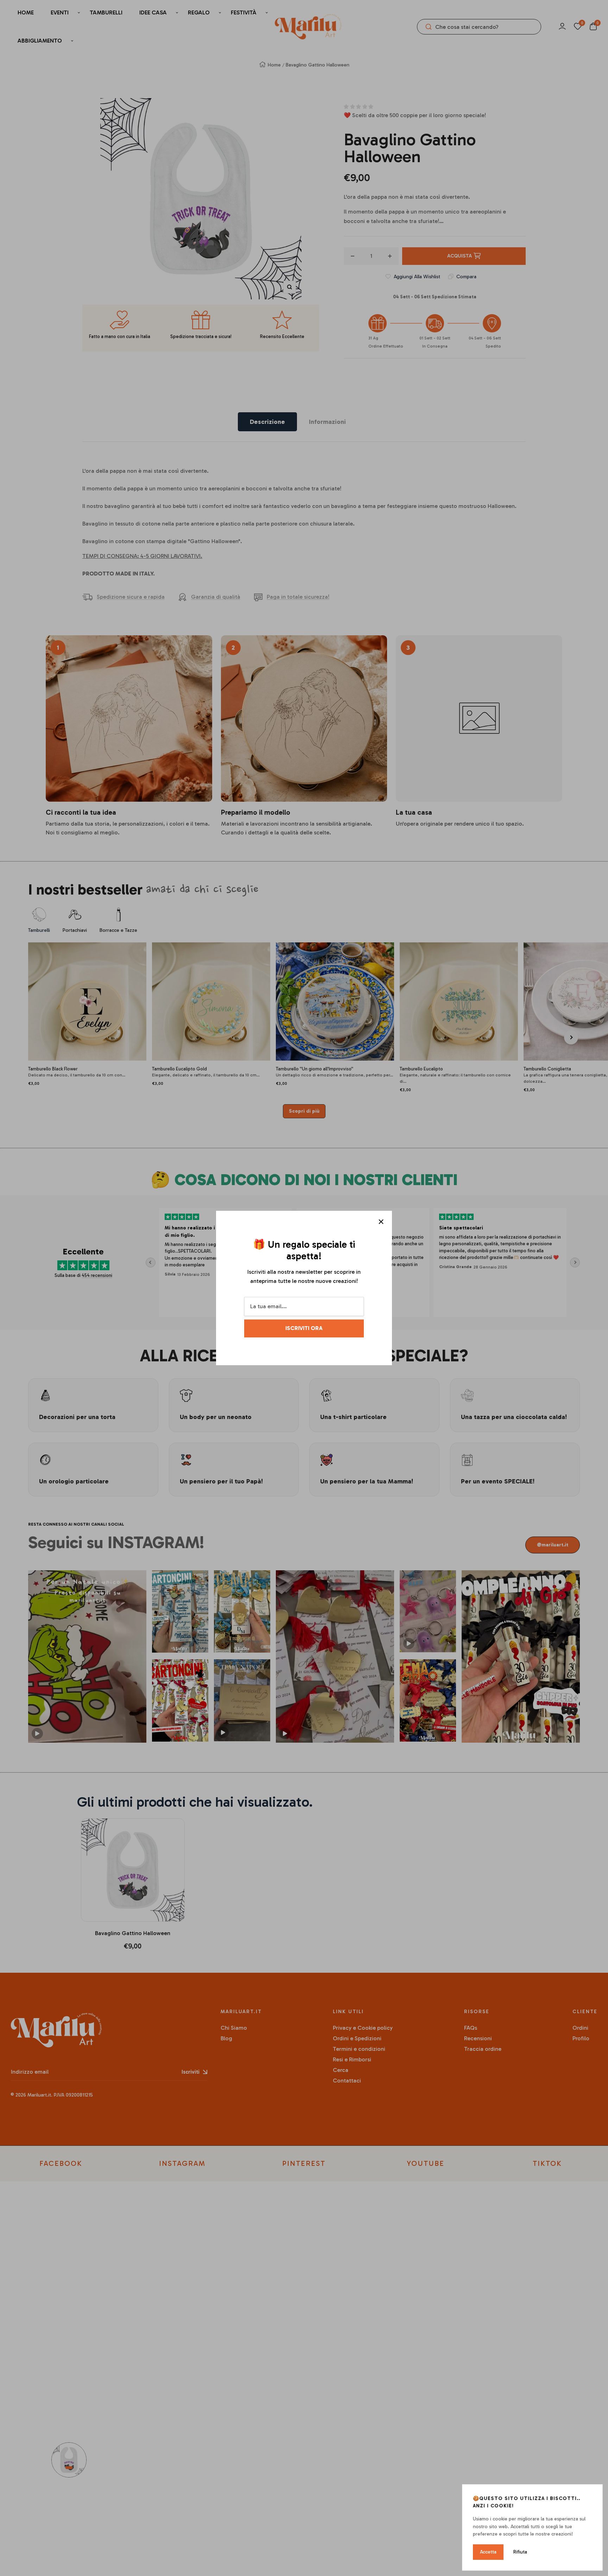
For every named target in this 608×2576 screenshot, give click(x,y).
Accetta (488, 2552)
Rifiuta (520, 2552)
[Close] (381, 1222)
